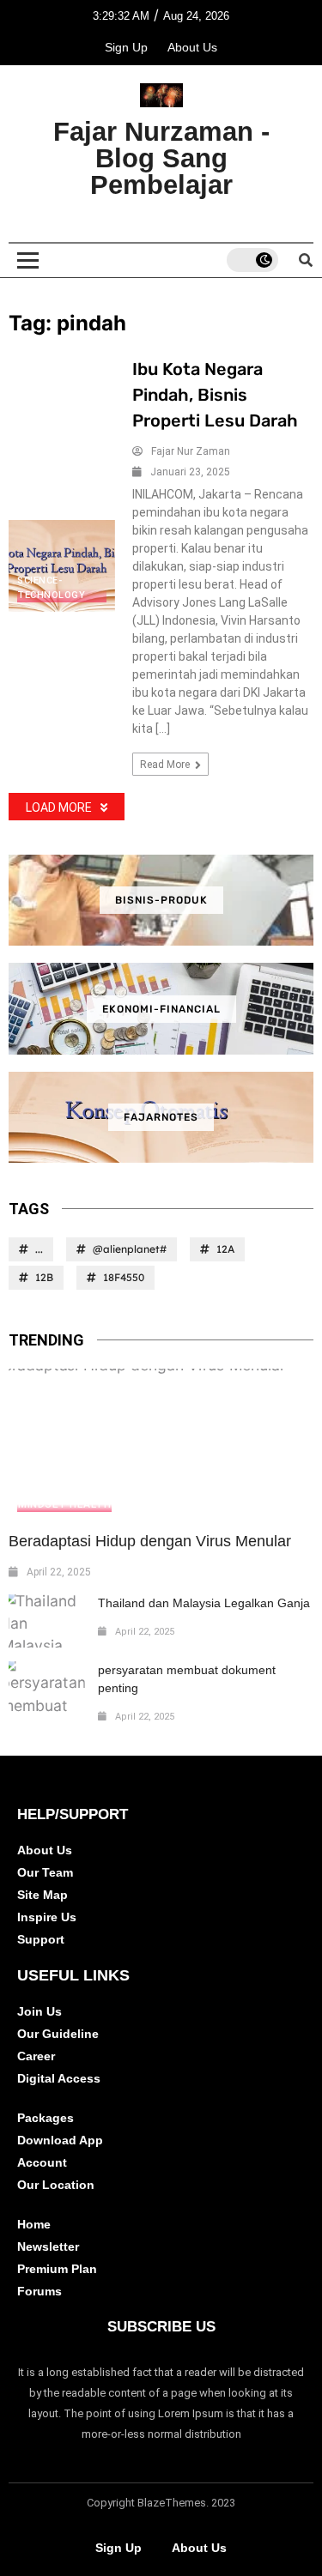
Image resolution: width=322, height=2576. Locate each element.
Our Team (45, 1872)
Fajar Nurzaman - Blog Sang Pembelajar (161, 158)
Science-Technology (51, 588)
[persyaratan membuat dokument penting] (47, 1688)
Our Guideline (58, 2034)
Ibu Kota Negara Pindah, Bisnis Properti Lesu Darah (215, 395)
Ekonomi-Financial (161, 1009)
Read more (166, 765)
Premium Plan (57, 2269)
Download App (60, 2140)
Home (34, 2224)
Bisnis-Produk (161, 900)
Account (42, 2162)
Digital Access (59, 2078)
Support (41, 1939)
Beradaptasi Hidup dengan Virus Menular (150, 1541)
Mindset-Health (64, 1504)
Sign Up (126, 47)
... (39, 1249)
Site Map (43, 1895)
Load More (59, 807)
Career (36, 2056)
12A (225, 1249)
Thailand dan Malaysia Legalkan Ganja (204, 1603)
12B (44, 1277)
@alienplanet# (130, 1249)
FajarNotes (161, 1117)
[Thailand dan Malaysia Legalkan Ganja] (47, 1621)
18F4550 (124, 1277)
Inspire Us (47, 1917)
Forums (39, 2291)
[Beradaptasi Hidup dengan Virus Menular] (161, 1445)
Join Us (39, 2011)
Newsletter (48, 2246)
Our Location (56, 2185)
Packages (46, 2118)
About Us (192, 47)
